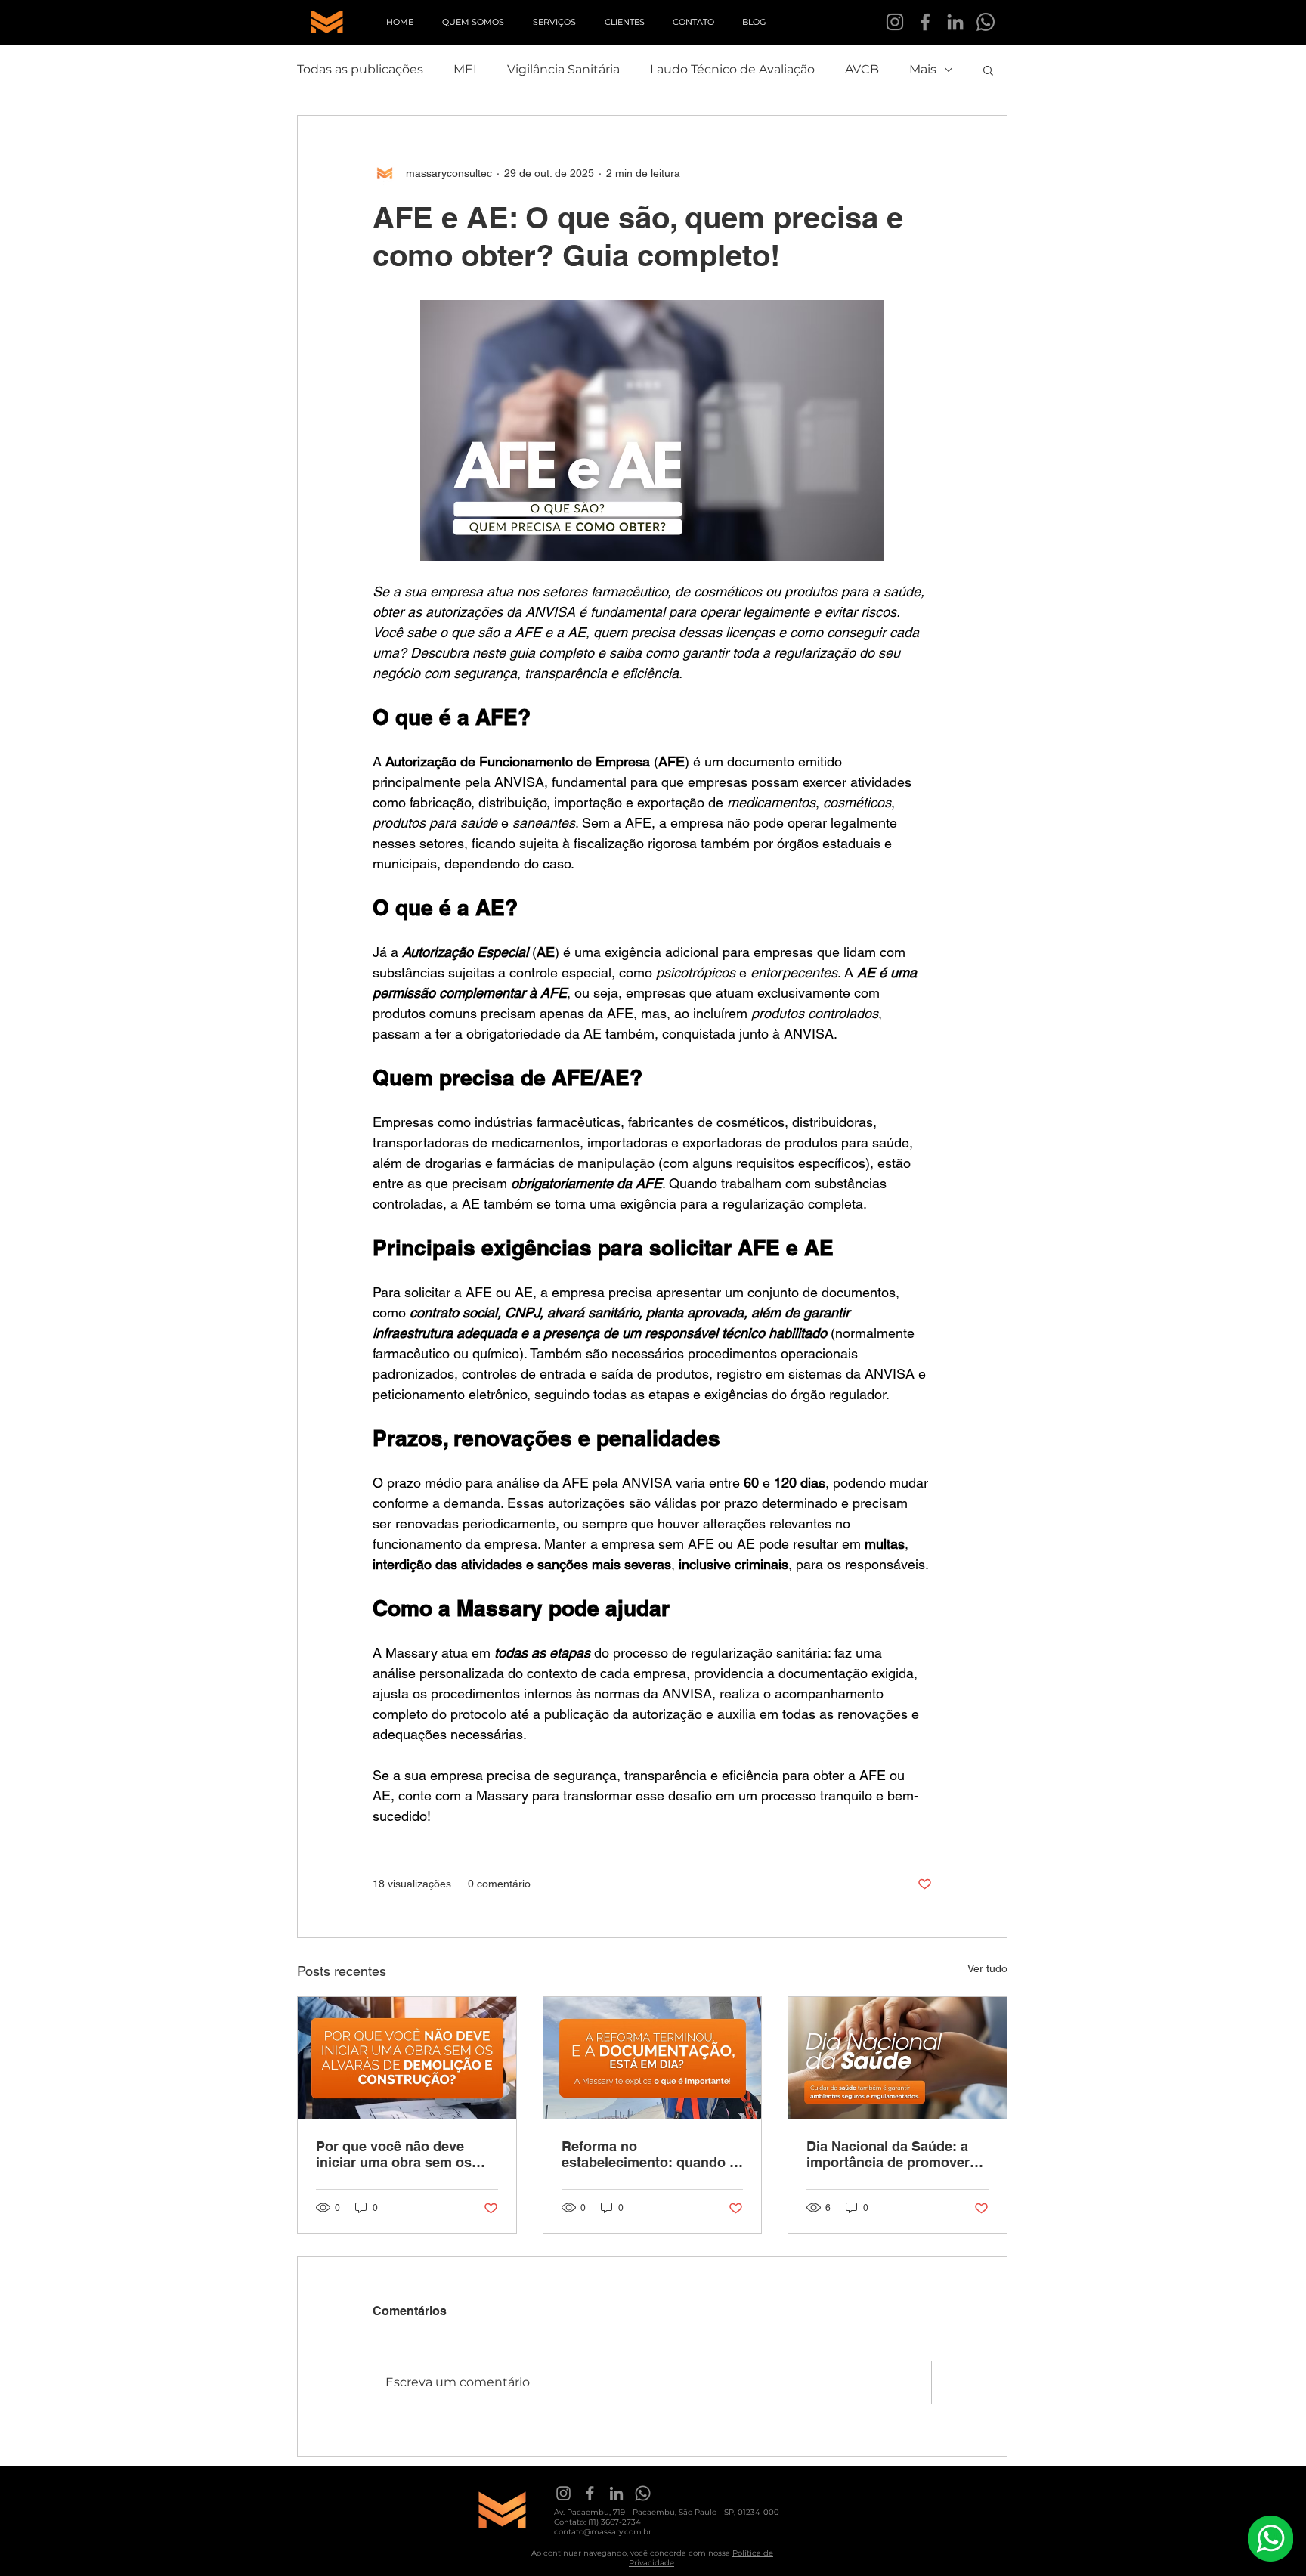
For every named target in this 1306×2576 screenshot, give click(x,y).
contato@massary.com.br (603, 2532)
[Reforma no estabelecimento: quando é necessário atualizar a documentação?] (653, 2058)
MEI (465, 69)
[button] (988, 70)
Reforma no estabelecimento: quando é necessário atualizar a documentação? (649, 2154)
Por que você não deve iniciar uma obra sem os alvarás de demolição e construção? (394, 2154)
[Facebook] (925, 22)
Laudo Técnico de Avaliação (732, 69)
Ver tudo (987, 1968)
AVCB (862, 69)
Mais (923, 69)
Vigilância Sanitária (563, 69)
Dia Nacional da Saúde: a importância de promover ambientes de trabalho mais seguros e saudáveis (896, 2154)
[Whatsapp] (986, 22)
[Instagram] (895, 22)
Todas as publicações (360, 69)
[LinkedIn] (955, 22)
